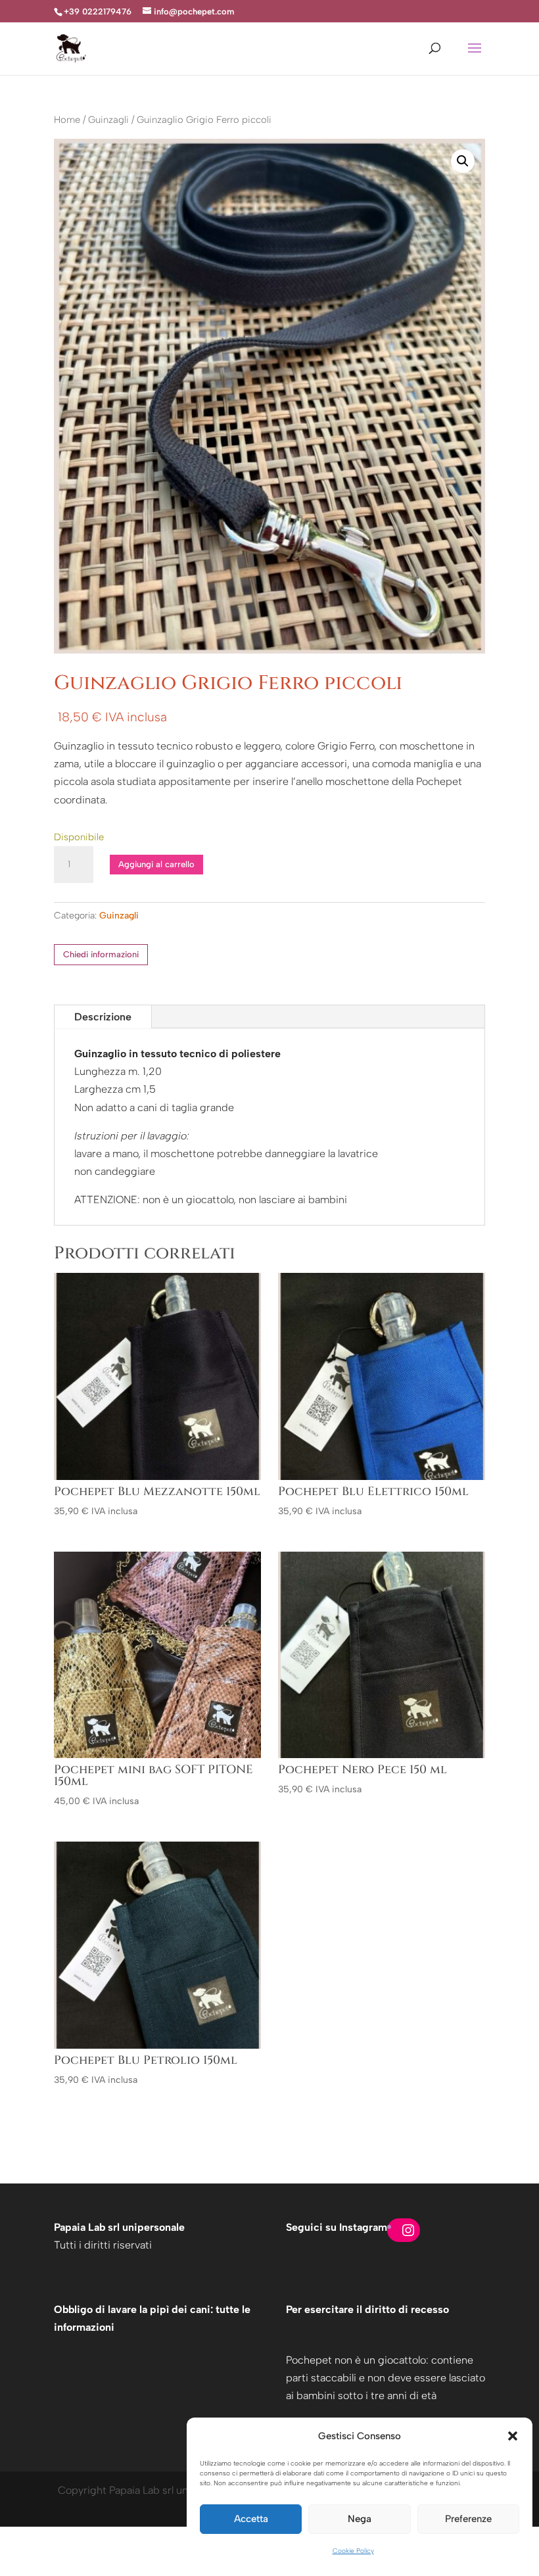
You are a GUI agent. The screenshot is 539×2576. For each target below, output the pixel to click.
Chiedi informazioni (101, 954)
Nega (360, 2519)
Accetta (251, 2519)
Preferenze (468, 2519)
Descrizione (103, 1017)
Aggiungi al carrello (156, 864)
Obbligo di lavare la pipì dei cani (132, 2309)
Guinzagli (108, 120)
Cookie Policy (353, 2551)
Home (67, 120)
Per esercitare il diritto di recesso (367, 2309)
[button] (513, 2436)
